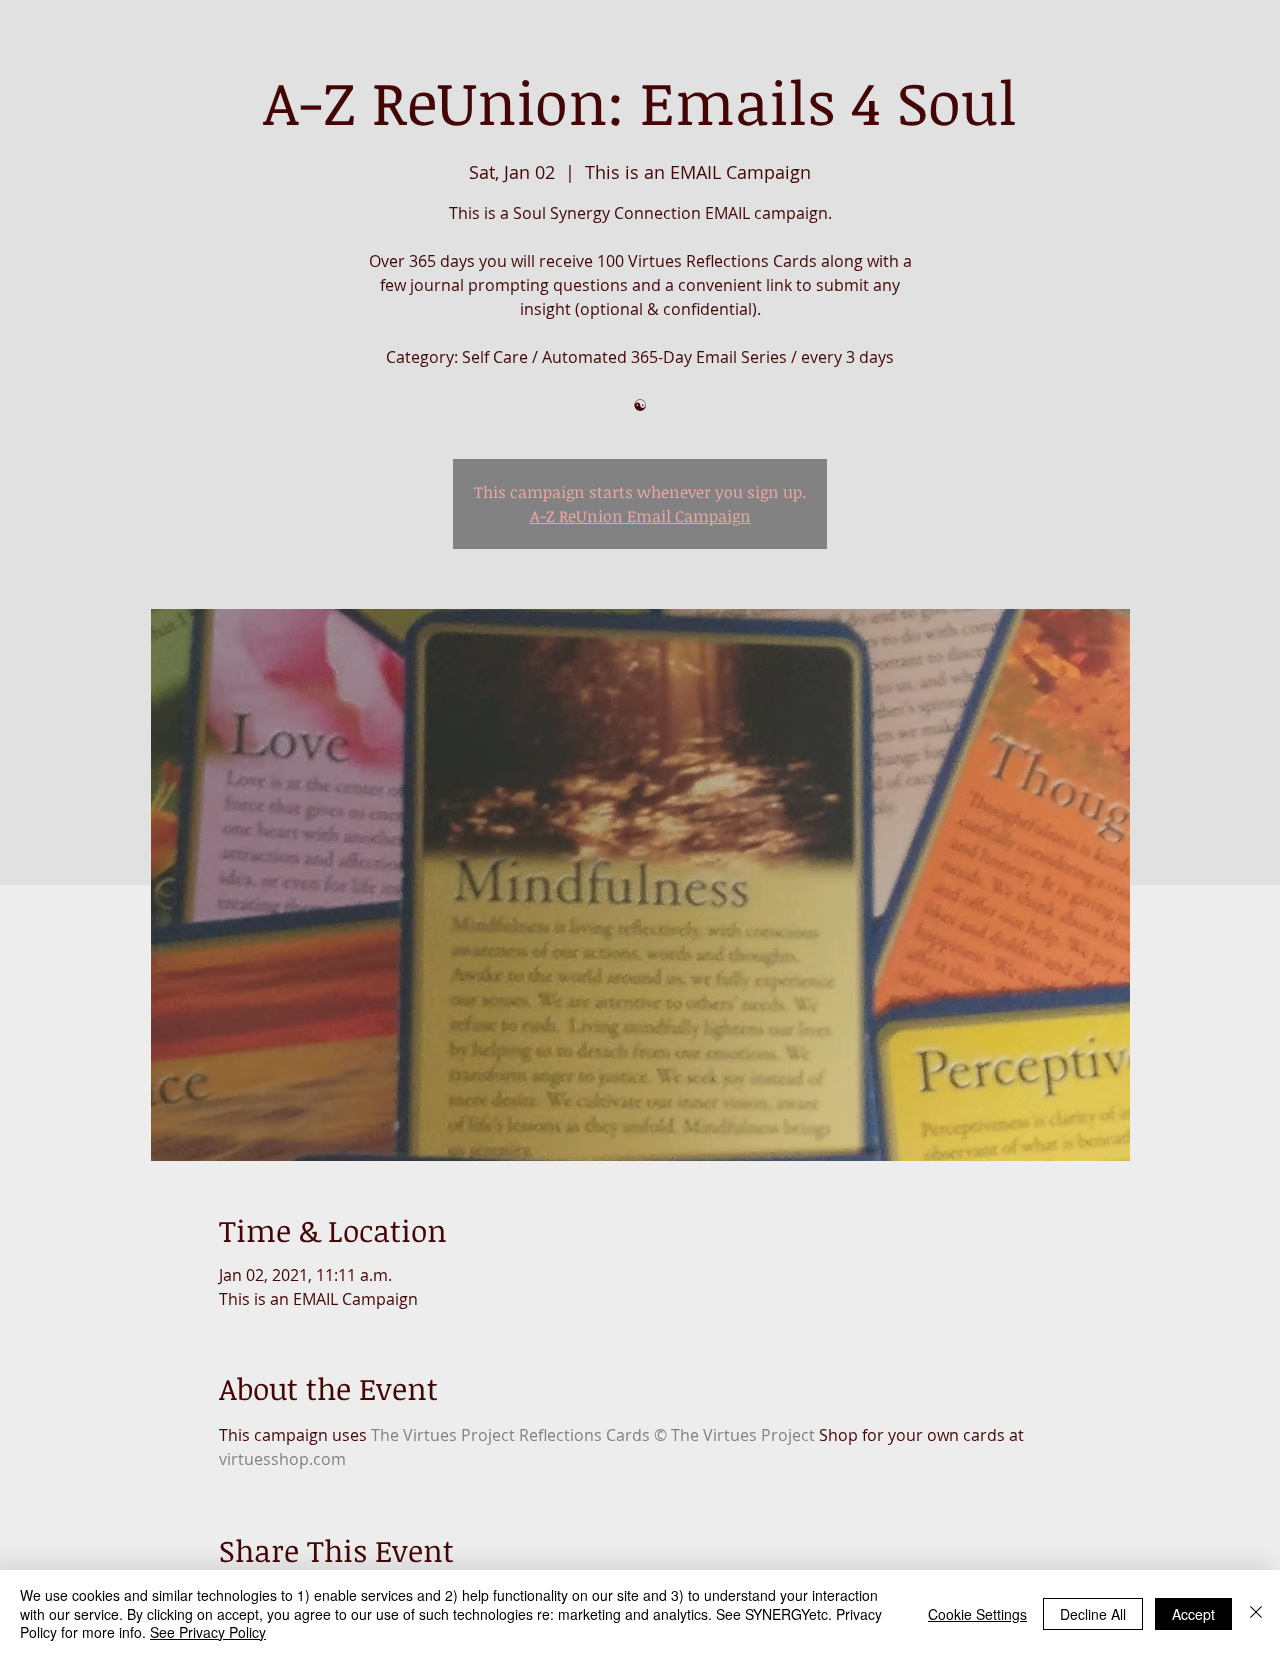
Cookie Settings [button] (977, 1614)
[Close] (1256, 1613)
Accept (1193, 1614)
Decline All (1093, 1614)
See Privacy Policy (208, 1632)
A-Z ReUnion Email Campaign (640, 516)
